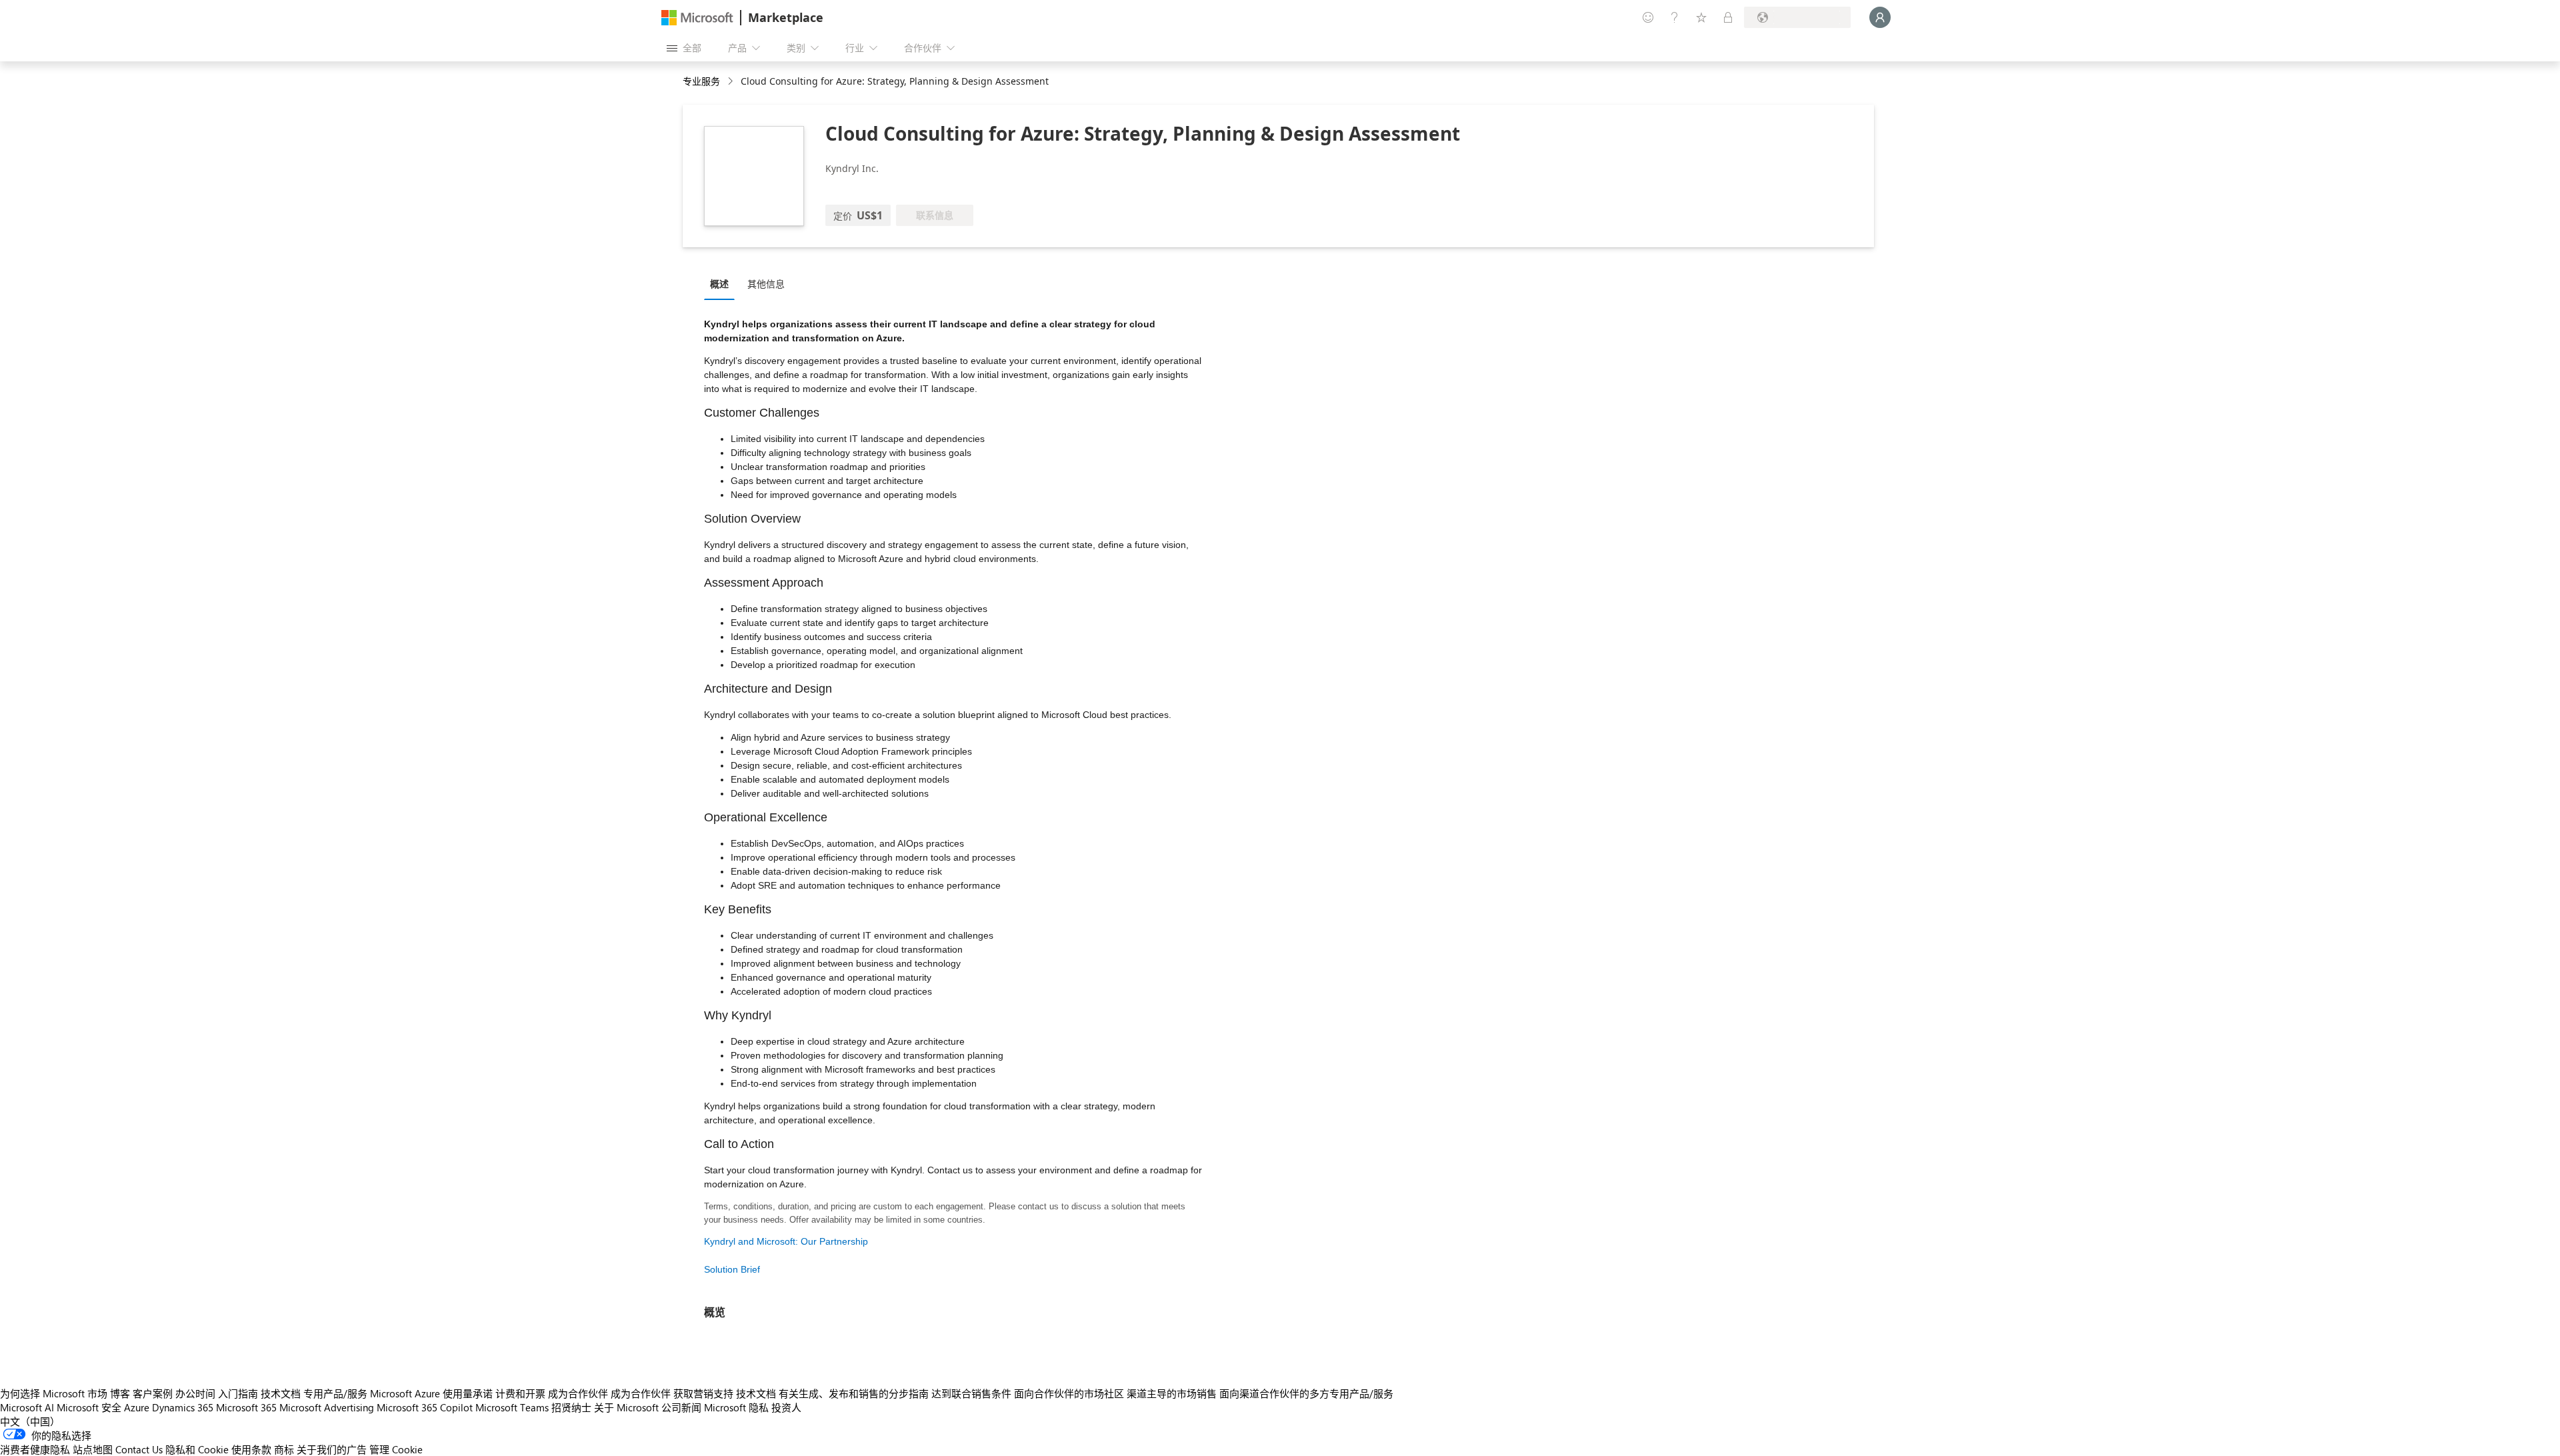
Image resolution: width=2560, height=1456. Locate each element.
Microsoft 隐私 (736, 1407)
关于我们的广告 (332, 1449)
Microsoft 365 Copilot (425, 1407)
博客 (120, 1393)
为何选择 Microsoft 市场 (54, 1393)
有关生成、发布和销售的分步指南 (854, 1393)
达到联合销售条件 (971, 1393)
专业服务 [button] (701, 81)
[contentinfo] (732, 82)
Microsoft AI (27, 1407)
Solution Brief (732, 1269)
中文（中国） (30, 1421)
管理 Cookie (396, 1449)
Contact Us (139, 1449)
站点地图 (93, 1449)
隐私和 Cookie (197, 1449)
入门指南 (238, 1393)
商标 (284, 1449)
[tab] (723, 283)
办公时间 (195, 1393)
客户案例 (153, 1393)
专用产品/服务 (335, 1393)
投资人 (786, 1407)
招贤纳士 (571, 1407)
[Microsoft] (697, 18)
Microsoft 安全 (89, 1407)
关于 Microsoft (626, 1407)
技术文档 (281, 1393)
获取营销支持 (703, 1393)
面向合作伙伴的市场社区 (1069, 1393)
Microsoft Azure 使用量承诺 (431, 1393)
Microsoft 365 (246, 1407)
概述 (719, 284)
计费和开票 (520, 1393)
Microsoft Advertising (327, 1407)
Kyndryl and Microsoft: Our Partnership (786, 1241)
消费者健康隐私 (35, 1449)
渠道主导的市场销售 (1172, 1393)
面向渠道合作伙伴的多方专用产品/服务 (1306, 1393)
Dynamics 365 (183, 1407)
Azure (137, 1407)
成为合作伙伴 (578, 1393)
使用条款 (251, 1449)
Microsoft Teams (512, 1407)
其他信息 (766, 284)
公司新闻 (681, 1407)
